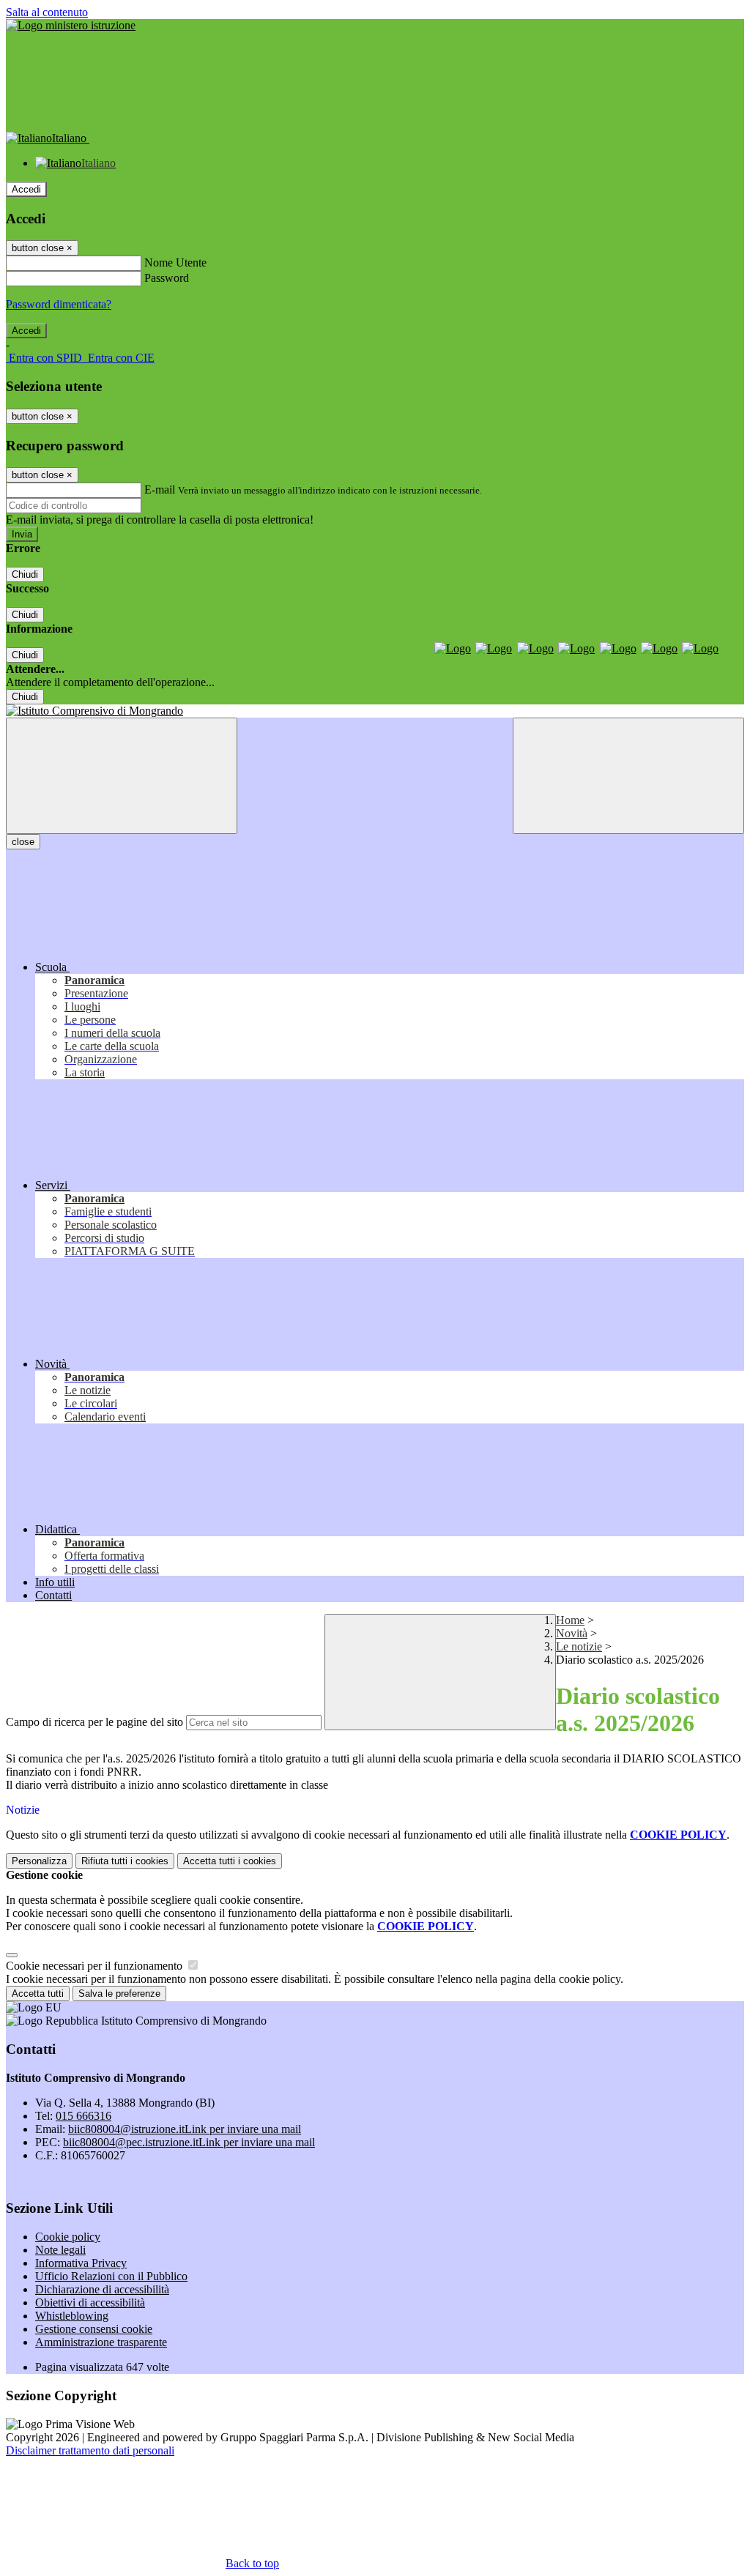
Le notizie (579, 1646)
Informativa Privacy (81, 2263)
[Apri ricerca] (628, 776)
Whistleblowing (72, 2316)
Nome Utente (175, 263)
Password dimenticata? (59, 304)
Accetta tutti (230, 1861)
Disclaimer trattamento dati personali (90, 2450)
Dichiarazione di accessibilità (102, 2289)
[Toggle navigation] (122, 776)
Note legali (60, 2250)
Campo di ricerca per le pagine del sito (94, 1722)
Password (167, 278)
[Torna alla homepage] (375, 711)
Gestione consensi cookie (94, 2329)
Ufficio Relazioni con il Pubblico (111, 2276)
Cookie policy (68, 2237)
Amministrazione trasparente (101, 2342)
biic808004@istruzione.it (185, 2129)
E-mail (160, 489)
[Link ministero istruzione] (71, 25)
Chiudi (25, 574)
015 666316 (83, 2116)
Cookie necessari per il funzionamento (96, 1966)
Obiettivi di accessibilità (90, 2303)
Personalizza (39, 1861)
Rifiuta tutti (125, 1861)
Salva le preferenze (119, 1994)
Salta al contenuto (47, 12)
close (23, 842)
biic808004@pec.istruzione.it (189, 2142)
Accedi (26, 189)
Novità (572, 1633)
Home (570, 1620)
